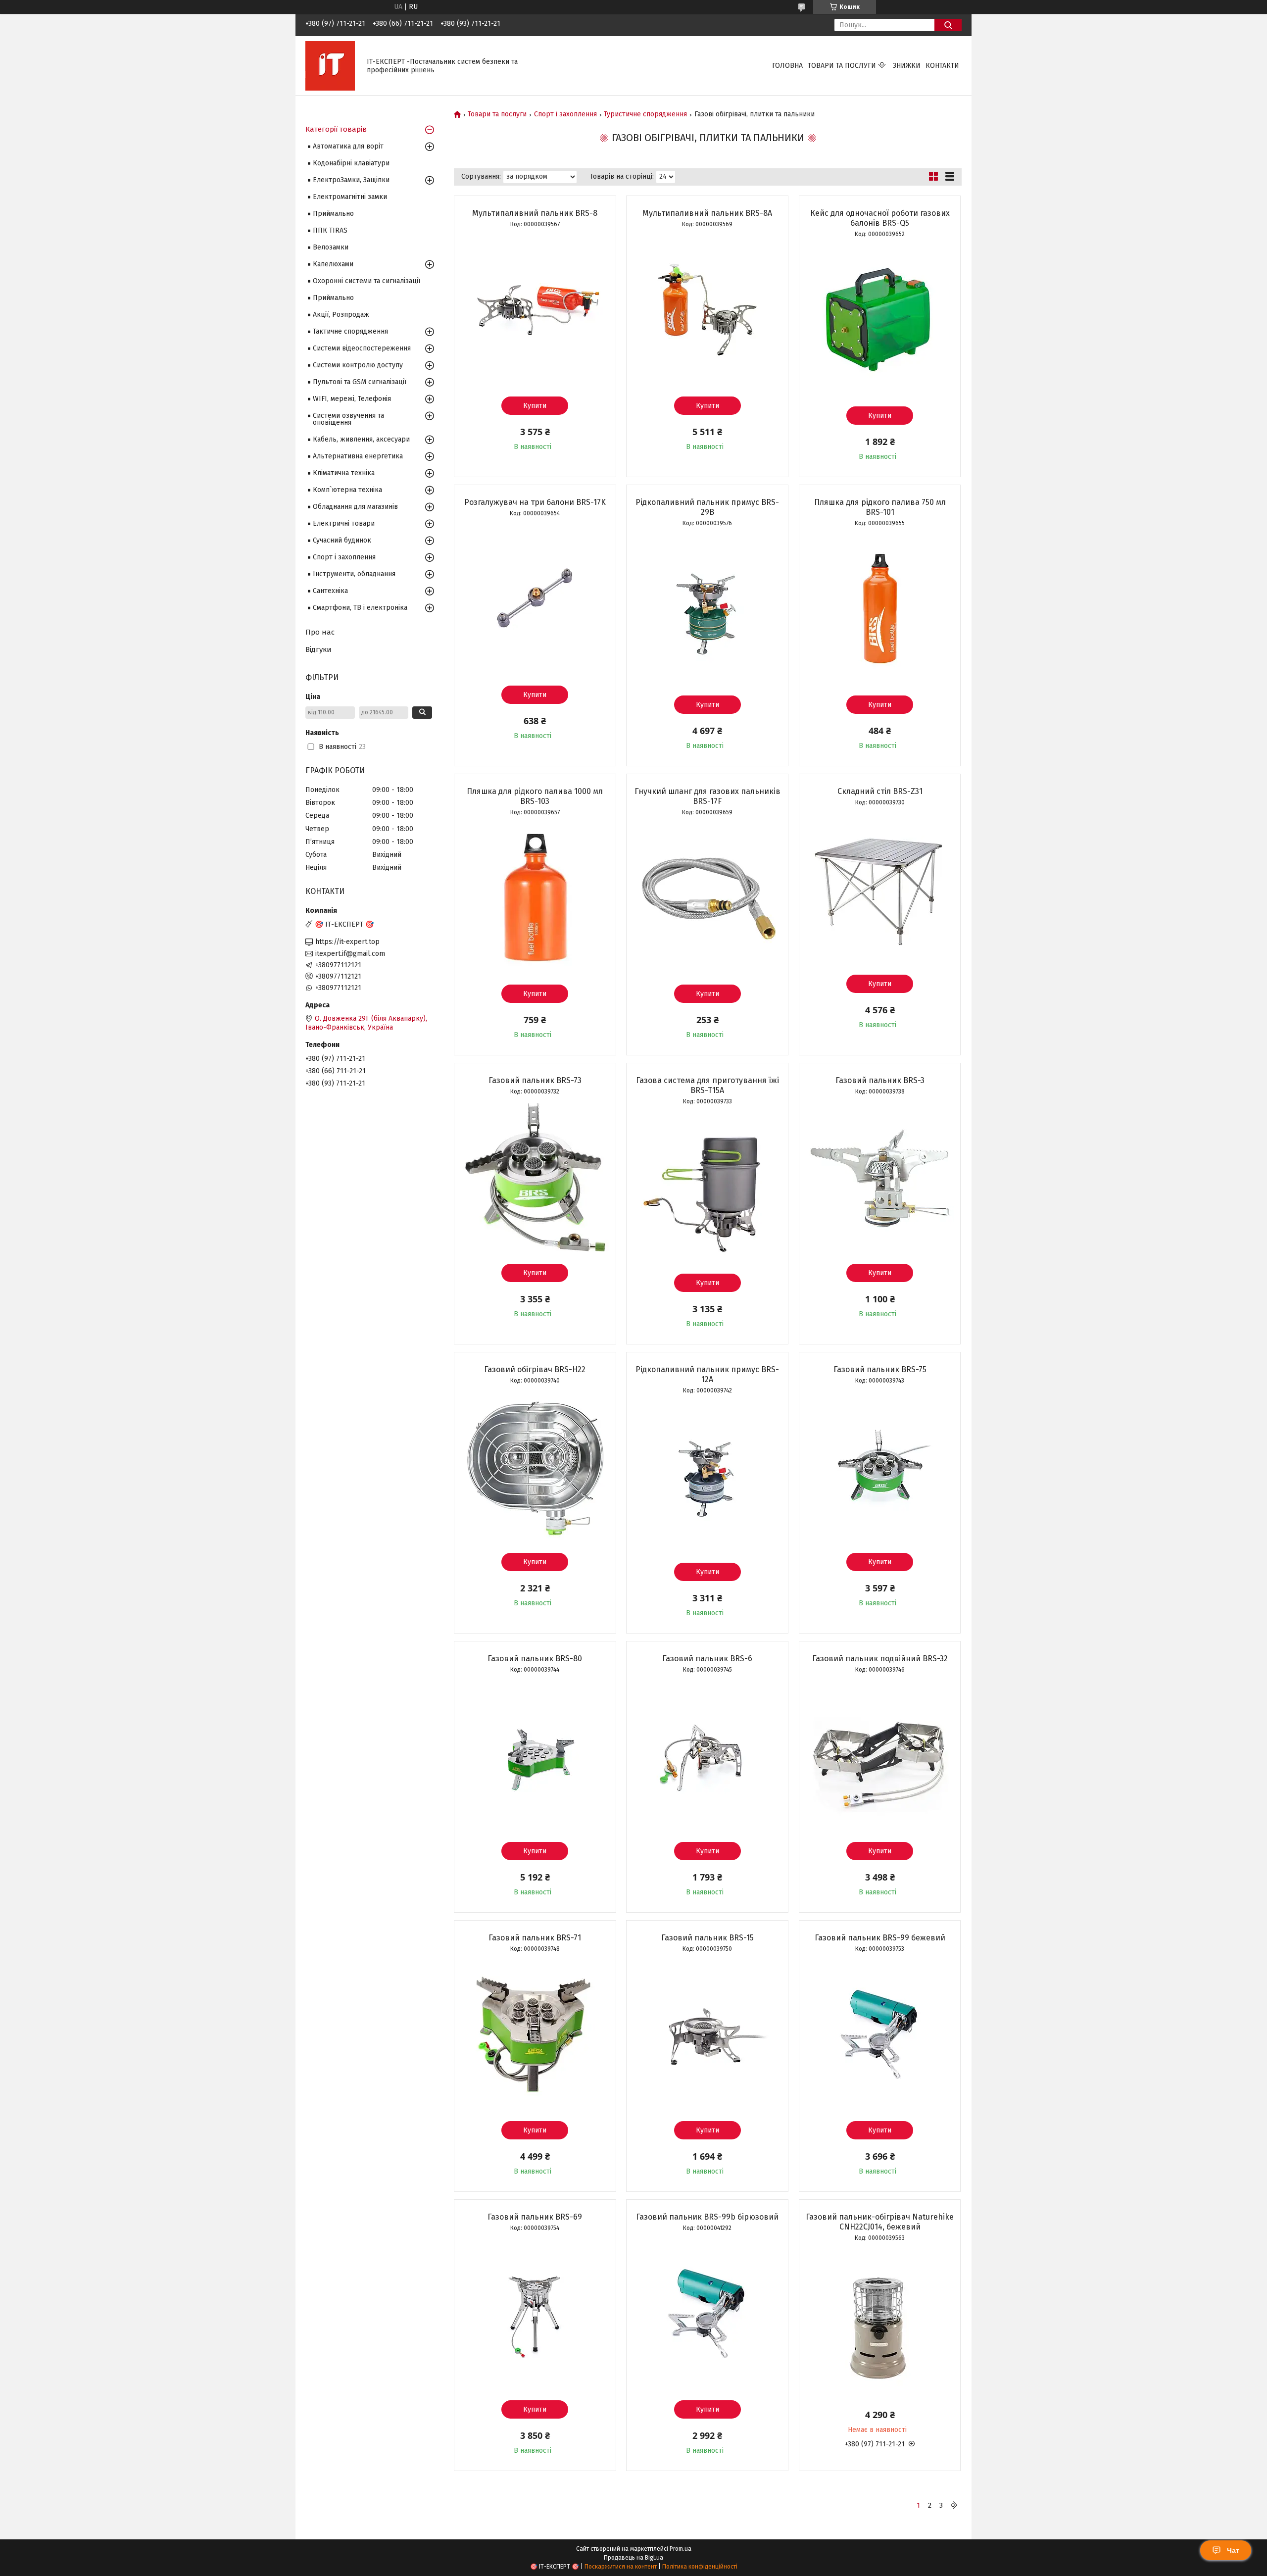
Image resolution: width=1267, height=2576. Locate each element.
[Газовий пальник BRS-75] (880, 1466)
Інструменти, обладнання (354, 574)
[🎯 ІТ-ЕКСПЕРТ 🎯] (330, 66)
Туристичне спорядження (645, 114)
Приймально (333, 214)
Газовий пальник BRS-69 (535, 2217)
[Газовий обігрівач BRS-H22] (535, 1466)
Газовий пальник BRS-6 (707, 1659)
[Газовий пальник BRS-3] (880, 1177)
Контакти (942, 66)
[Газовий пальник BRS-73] (535, 1177)
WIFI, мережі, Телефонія (352, 399)
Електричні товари (344, 523)
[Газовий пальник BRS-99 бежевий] (880, 2034)
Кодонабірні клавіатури (351, 163)
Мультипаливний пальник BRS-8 (535, 213)
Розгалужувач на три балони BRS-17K (535, 502)
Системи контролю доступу (358, 365)
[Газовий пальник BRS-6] (707, 1755)
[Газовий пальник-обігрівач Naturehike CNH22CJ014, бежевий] (880, 2324)
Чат (1233, 2550)
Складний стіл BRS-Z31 (880, 791)
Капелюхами (333, 264)
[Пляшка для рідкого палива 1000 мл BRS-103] (535, 898)
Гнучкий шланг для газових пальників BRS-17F (707, 796)
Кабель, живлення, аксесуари (361, 439)
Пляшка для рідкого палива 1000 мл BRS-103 (535, 796)
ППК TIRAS (330, 230)
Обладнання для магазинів (355, 507)
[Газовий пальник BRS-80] (535, 1755)
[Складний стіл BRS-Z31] (880, 888)
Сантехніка (330, 591)
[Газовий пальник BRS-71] (535, 2034)
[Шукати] (948, 25)
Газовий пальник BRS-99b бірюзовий (707, 2217)
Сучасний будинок (342, 540)
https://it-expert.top (347, 942)
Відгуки (318, 649)
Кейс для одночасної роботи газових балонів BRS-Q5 (880, 218)
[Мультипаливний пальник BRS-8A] (707, 310)
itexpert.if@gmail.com (350, 954)
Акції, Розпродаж (341, 315)
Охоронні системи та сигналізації (366, 281)
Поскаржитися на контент (621, 2567)
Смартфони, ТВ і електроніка (360, 608)
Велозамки (331, 247)
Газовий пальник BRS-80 (535, 1659)
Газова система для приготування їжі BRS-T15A (707, 1085)
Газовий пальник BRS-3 (880, 1080)
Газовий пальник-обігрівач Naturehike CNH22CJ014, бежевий (880, 2222)
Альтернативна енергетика (358, 456)
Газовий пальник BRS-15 (707, 1938)
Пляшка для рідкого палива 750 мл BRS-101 (880, 507)
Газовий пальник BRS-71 (535, 1938)
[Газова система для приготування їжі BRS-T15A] (707, 1187)
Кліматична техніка (344, 473)
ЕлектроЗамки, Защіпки (351, 180)
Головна (787, 66)
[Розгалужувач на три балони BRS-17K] (535, 599)
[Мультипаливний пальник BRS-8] (535, 310)
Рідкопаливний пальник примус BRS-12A (707, 1374)
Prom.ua (681, 2549)
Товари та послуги (842, 66)
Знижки (907, 66)
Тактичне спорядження (350, 331)
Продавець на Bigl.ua (633, 2558)
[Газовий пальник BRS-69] (535, 2314)
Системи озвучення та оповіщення (348, 419)
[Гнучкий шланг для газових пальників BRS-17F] (707, 898)
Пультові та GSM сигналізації (360, 382)
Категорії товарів (336, 129)
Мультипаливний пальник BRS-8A (707, 213)
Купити (535, 406)
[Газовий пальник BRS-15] (707, 2034)
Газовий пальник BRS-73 (535, 1080)
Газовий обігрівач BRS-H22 (535, 1369)
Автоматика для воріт (348, 146)
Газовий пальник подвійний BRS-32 (880, 1659)
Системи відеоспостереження (362, 348)
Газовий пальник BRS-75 (880, 1369)
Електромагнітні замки (350, 197)
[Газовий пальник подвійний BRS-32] (880, 1755)
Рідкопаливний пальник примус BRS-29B (707, 507)
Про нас (320, 632)
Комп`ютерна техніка (347, 490)
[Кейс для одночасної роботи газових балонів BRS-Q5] (880, 320)
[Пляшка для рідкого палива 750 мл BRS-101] (880, 609)
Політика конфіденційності (700, 2567)
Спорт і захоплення (565, 114)
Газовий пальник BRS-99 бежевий (880, 1938)
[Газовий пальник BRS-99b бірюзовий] (707, 2314)
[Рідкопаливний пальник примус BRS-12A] (707, 1476)
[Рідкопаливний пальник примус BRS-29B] (707, 609)
